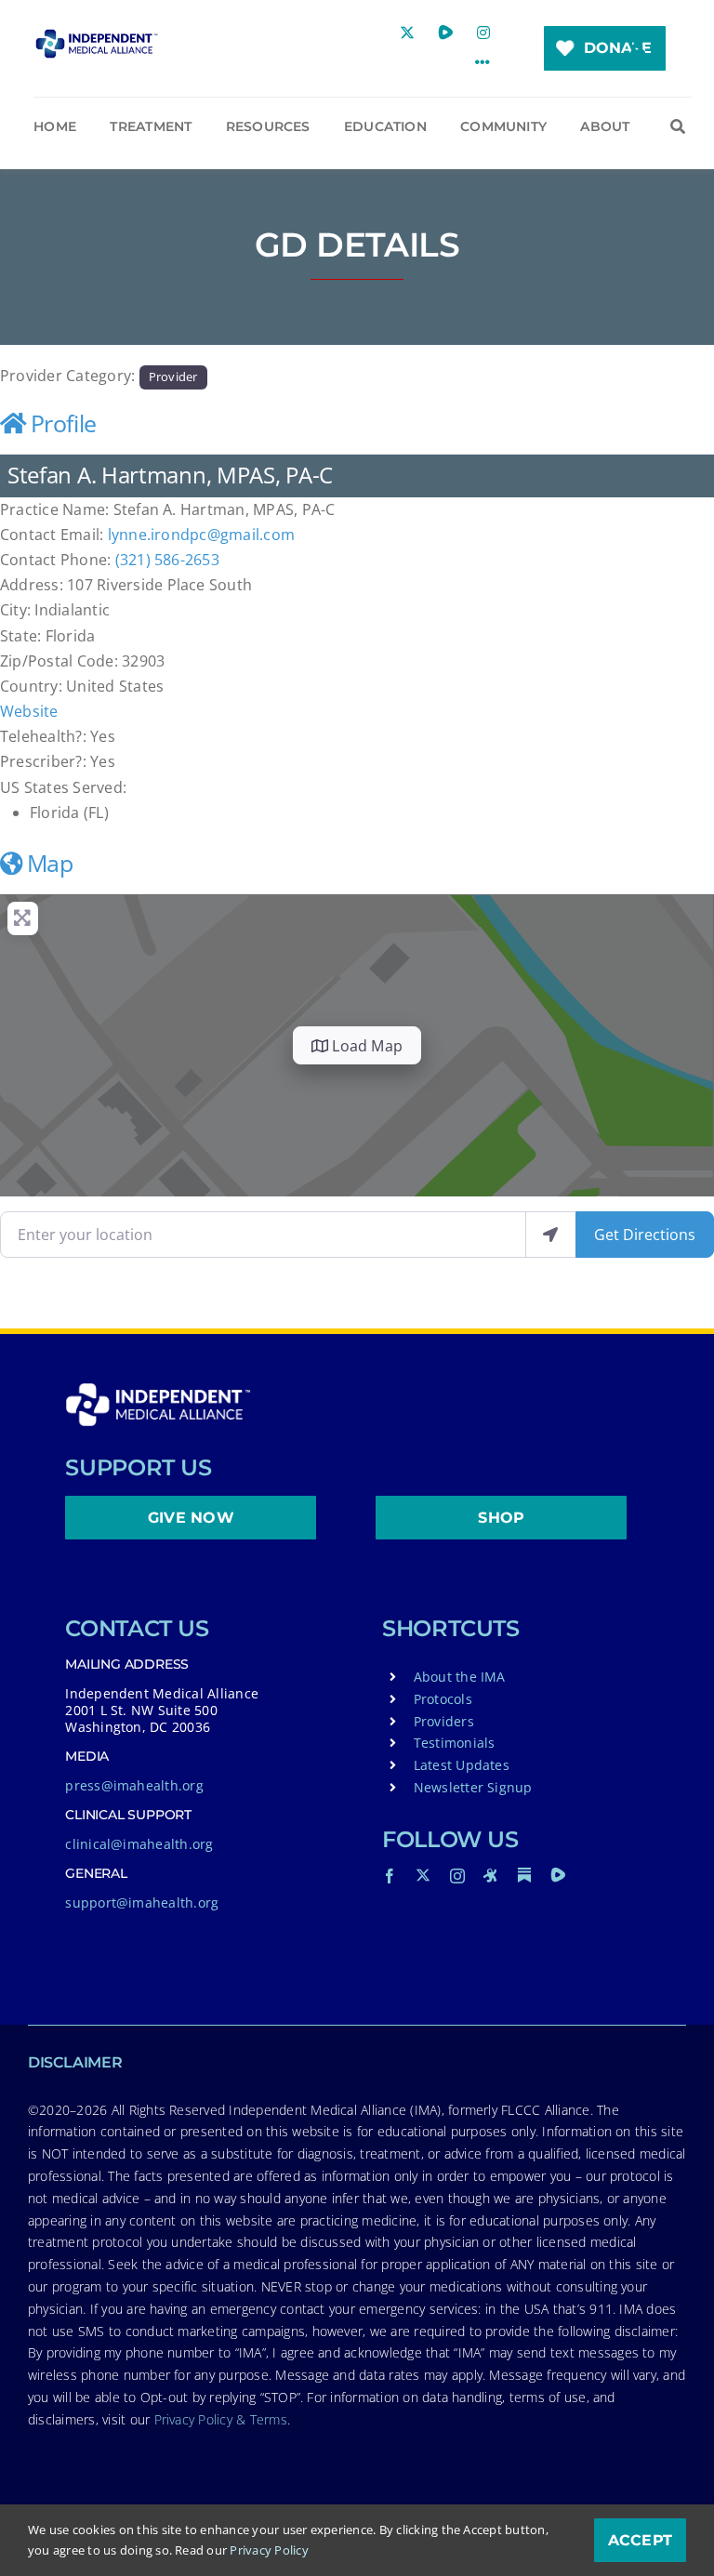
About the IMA (460, 1677)
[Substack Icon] (524, 1875)
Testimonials (455, 1743)
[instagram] (457, 1876)
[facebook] (390, 1876)
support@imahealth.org (142, 1902)
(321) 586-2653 (167, 560)
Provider (173, 376)
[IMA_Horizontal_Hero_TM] (96, 36)
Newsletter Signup (473, 1787)
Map (50, 863)
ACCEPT (640, 2540)
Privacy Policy (269, 2550)
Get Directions (645, 1235)
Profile (64, 423)
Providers (444, 1721)
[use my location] (550, 1235)
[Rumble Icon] (558, 1875)
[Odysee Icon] (491, 1875)
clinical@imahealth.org (139, 1844)
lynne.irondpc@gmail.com (202, 535)
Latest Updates (462, 1765)
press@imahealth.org (134, 1785)
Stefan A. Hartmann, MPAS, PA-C (170, 475)
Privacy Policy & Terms (221, 2419)
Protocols (443, 1699)
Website (29, 711)
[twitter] (423, 1875)
